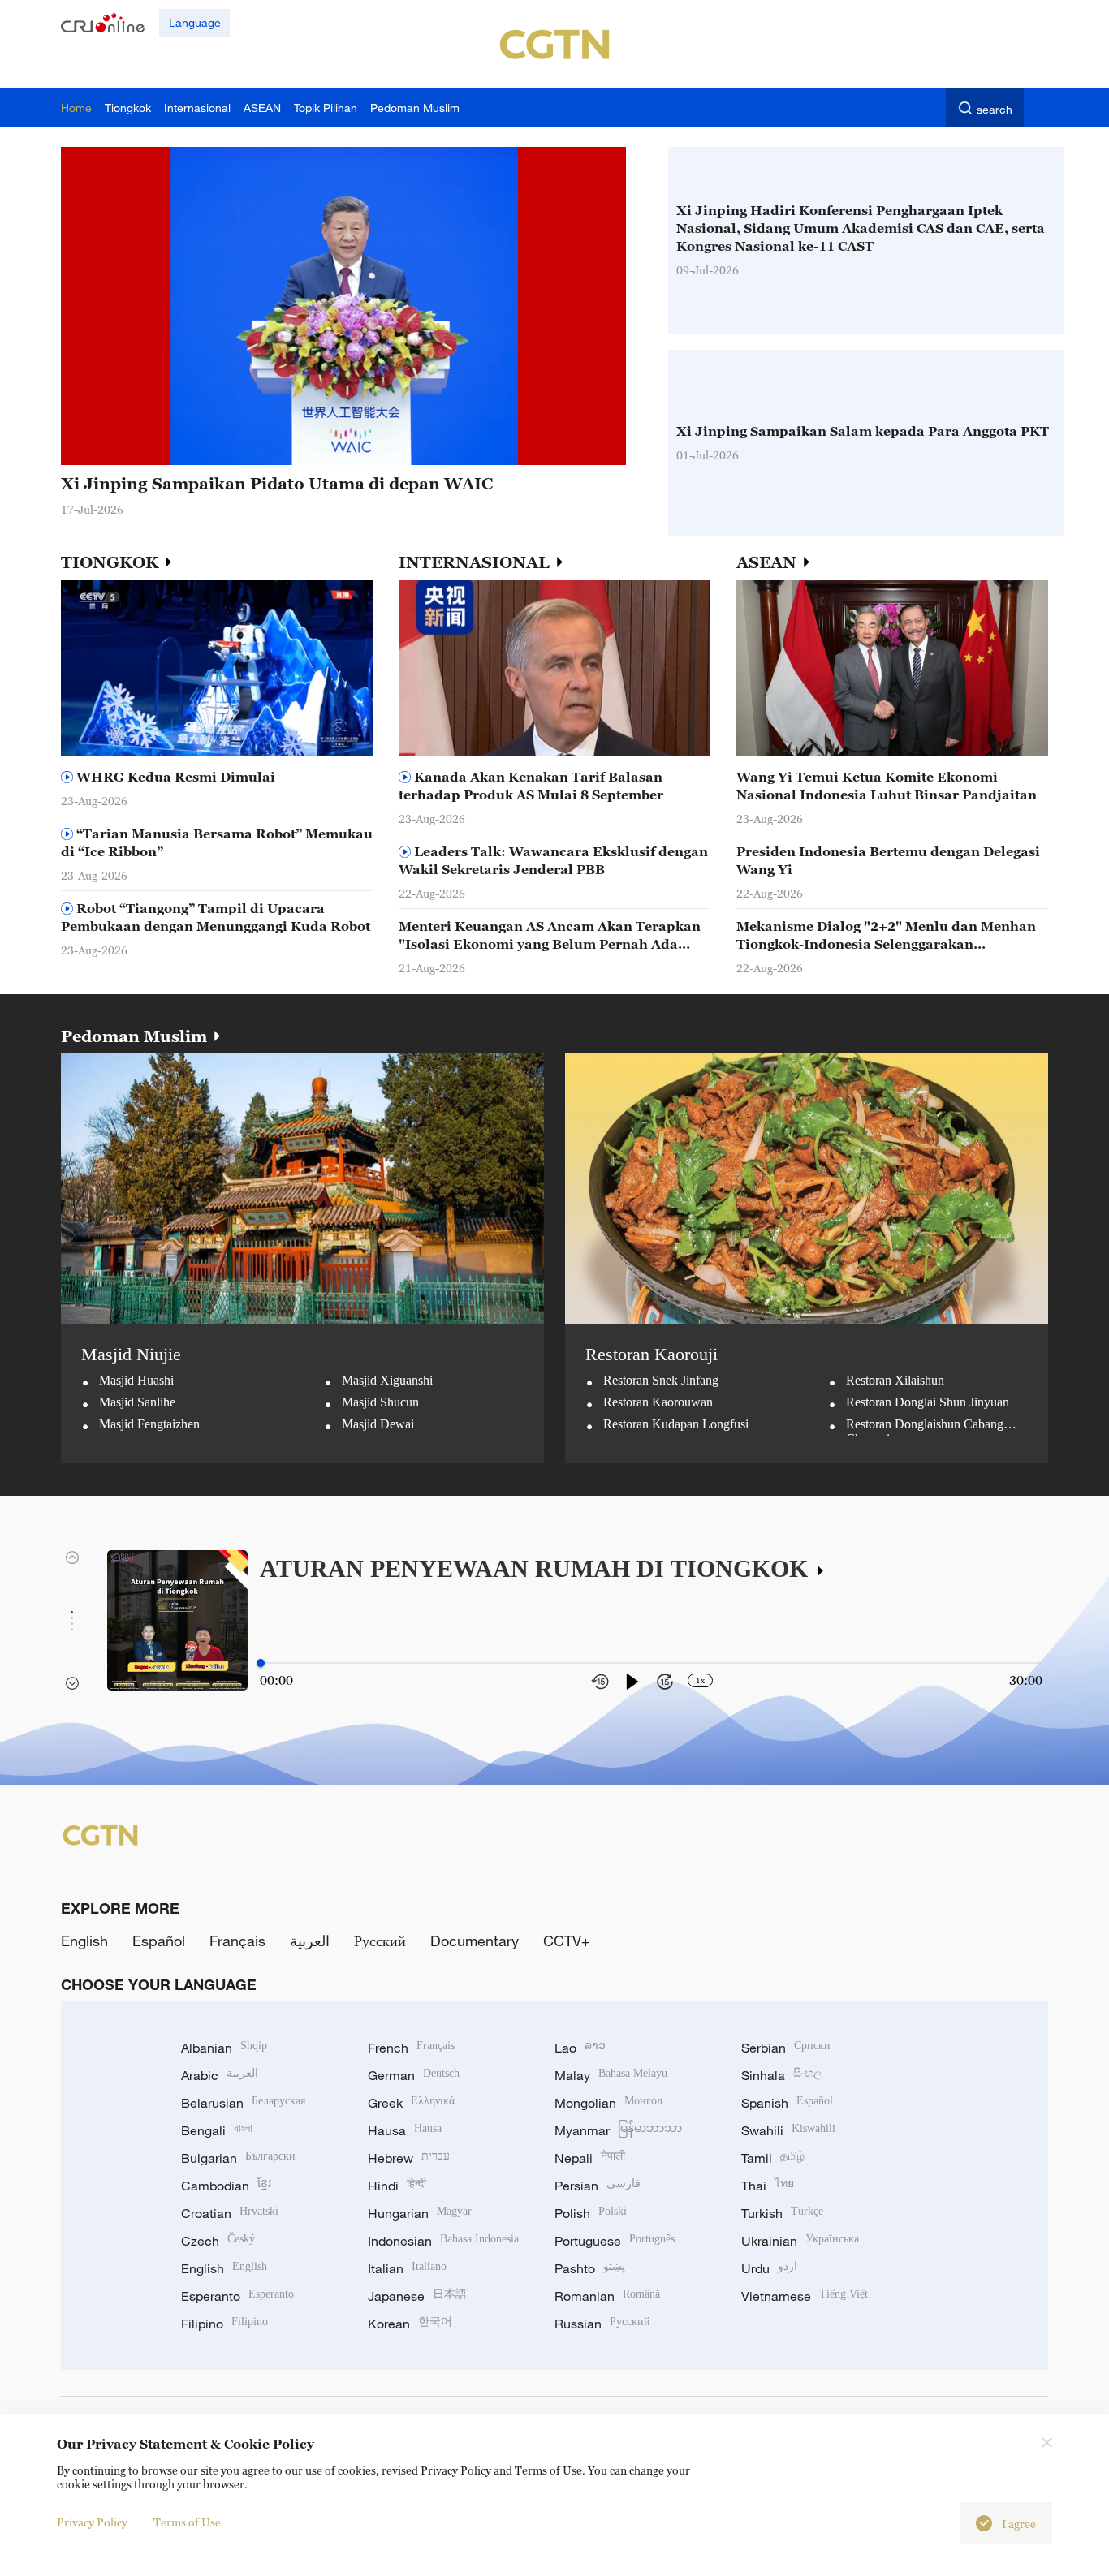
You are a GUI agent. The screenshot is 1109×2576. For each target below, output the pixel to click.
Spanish (787, 2103)
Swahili (788, 2130)
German (414, 2075)
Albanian (224, 2048)
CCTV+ (567, 1941)
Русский (380, 1941)
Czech (218, 2241)
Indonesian (443, 2241)
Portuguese (615, 2241)
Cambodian (226, 2186)
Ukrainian (800, 2241)
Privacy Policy (92, 2522)
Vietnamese (805, 2296)
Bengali (217, 2130)
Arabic (220, 2075)
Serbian (786, 2048)
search (995, 109)
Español (159, 1941)
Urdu (769, 2268)
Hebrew (409, 2158)
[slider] (261, 1663)
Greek (411, 2103)
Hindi (397, 2186)
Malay (611, 2075)
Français (237, 1941)
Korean (410, 2324)
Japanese (417, 2296)
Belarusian (243, 2103)
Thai (768, 2186)
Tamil (773, 2158)
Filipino (224, 2324)
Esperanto (237, 2296)
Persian (598, 2186)
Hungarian (420, 2213)
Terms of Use (187, 2522)
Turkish (782, 2213)
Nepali (590, 2158)
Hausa (405, 2130)
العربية (310, 1941)
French (411, 2048)
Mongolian (608, 2103)
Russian (602, 2324)
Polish (591, 2213)
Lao (580, 2048)
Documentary (475, 1941)
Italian (407, 2268)
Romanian (607, 2296)
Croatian (230, 2213)
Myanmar (618, 2130)
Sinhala (782, 2075)
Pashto (590, 2268)
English (84, 1941)
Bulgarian (238, 2158)
